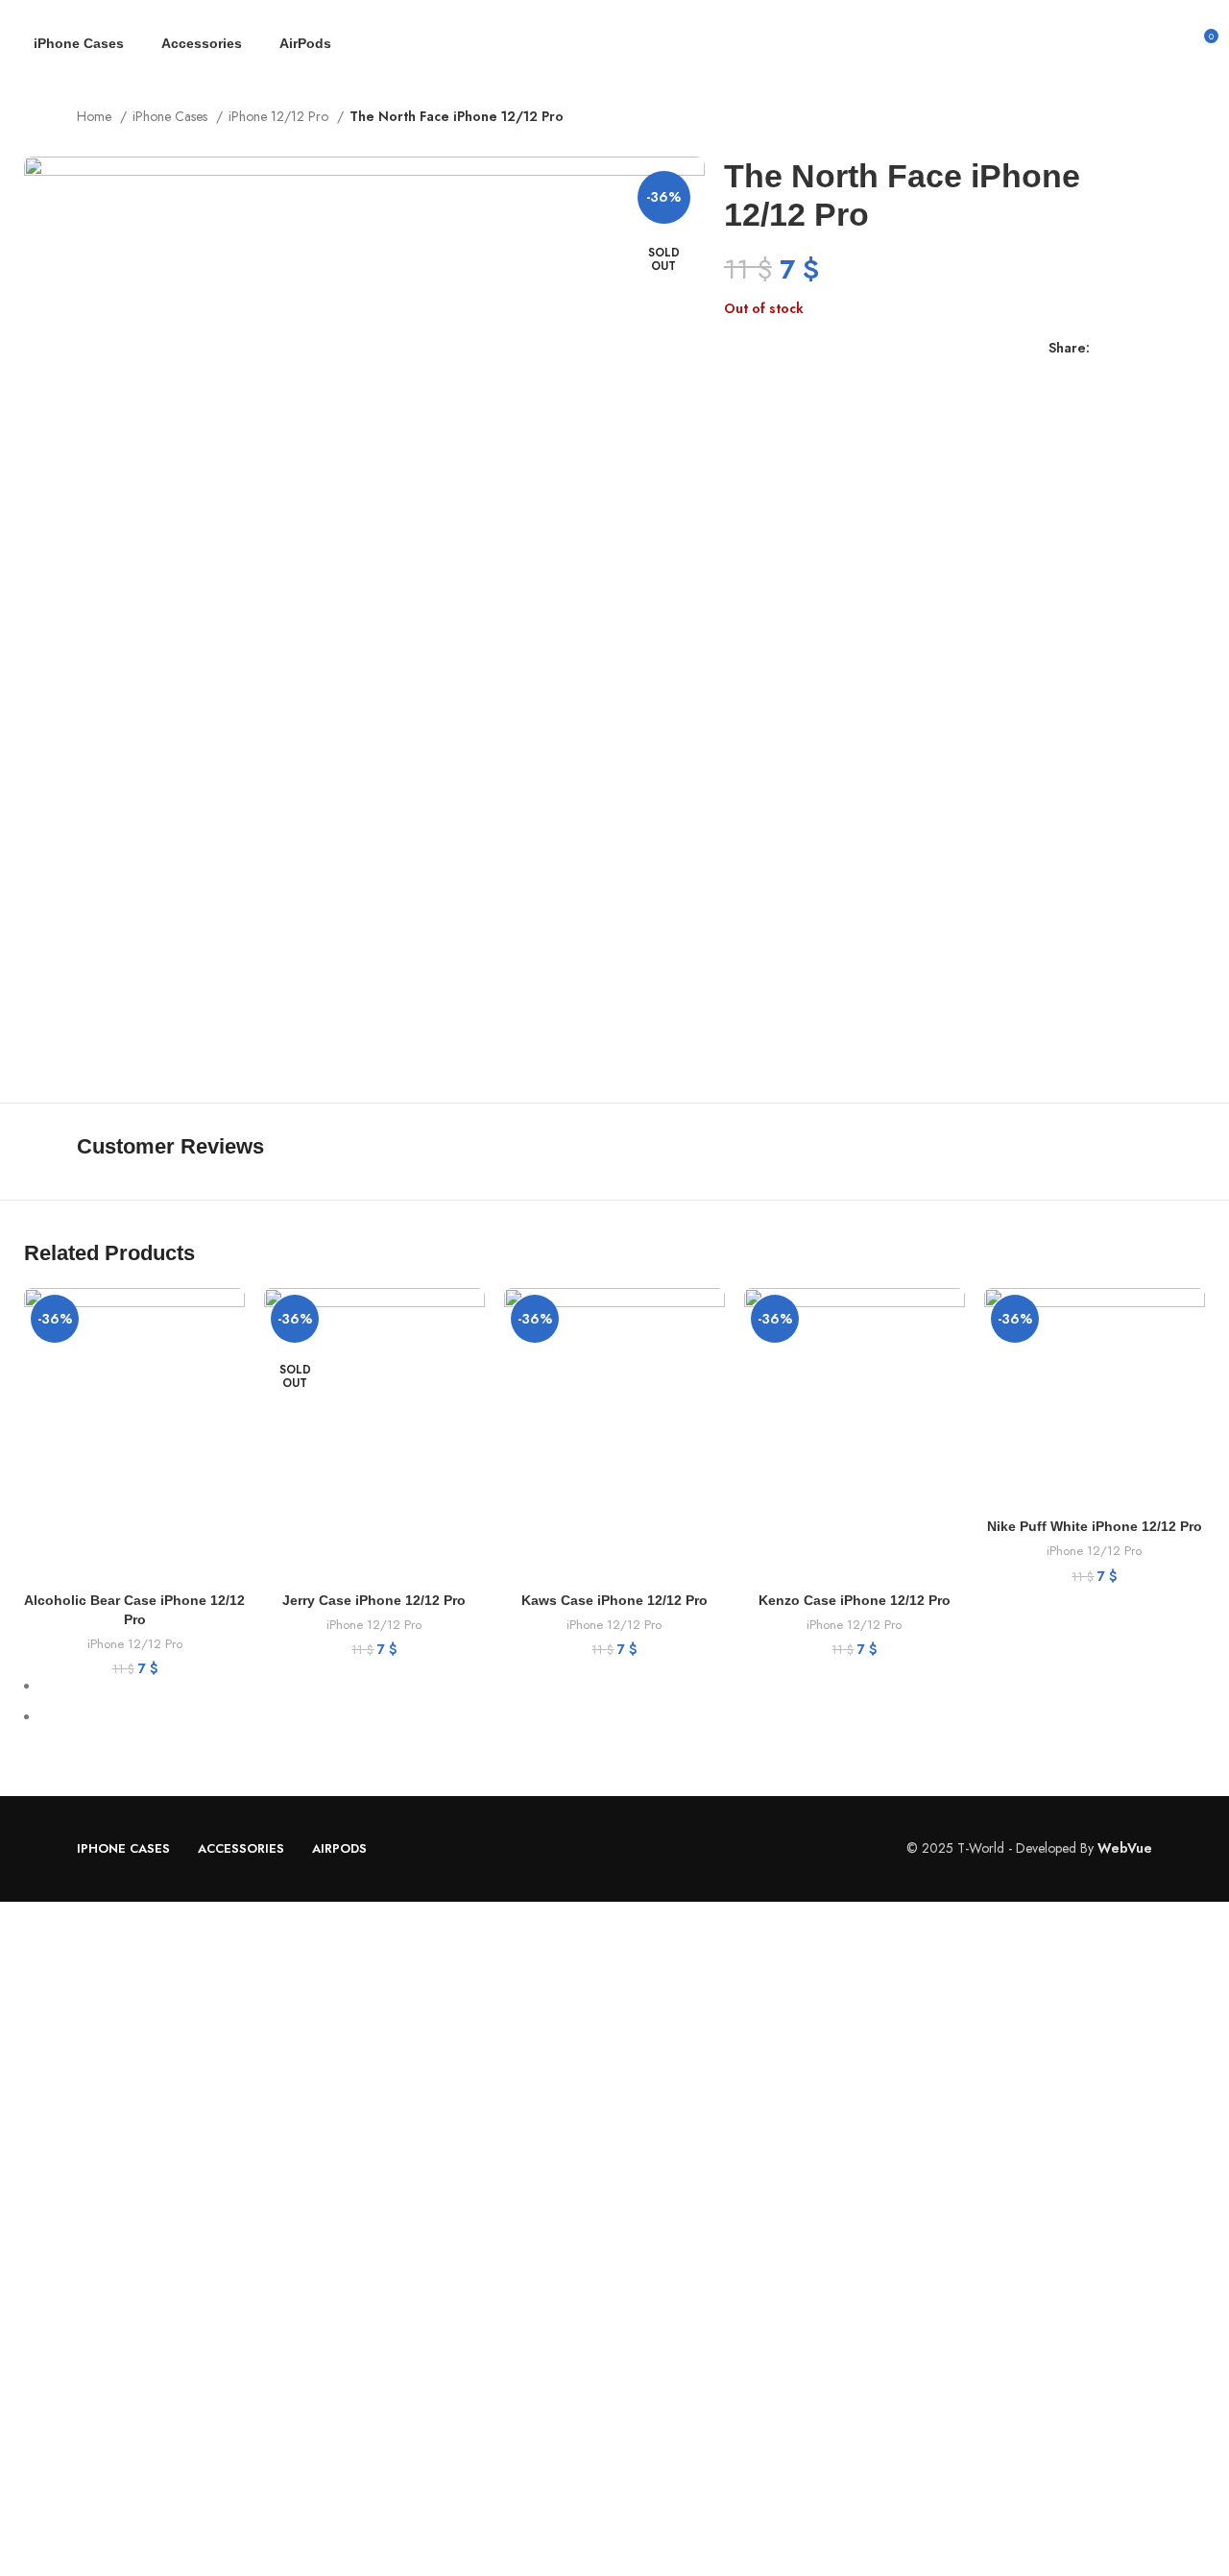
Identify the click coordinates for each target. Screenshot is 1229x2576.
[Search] (1169, 43)
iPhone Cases (172, 116)
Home (96, 116)
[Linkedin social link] (1172, 349)
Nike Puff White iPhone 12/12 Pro (1095, 1526)
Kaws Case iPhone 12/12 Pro (614, 1600)
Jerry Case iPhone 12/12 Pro (374, 1600)
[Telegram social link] (1194, 349)
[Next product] (1143, 118)
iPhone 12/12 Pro (280, 116)
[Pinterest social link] (1150, 349)
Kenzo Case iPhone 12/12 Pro (855, 1600)
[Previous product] (1104, 118)
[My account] (1137, 43)
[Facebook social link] (1106, 349)
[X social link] (1128, 349)
